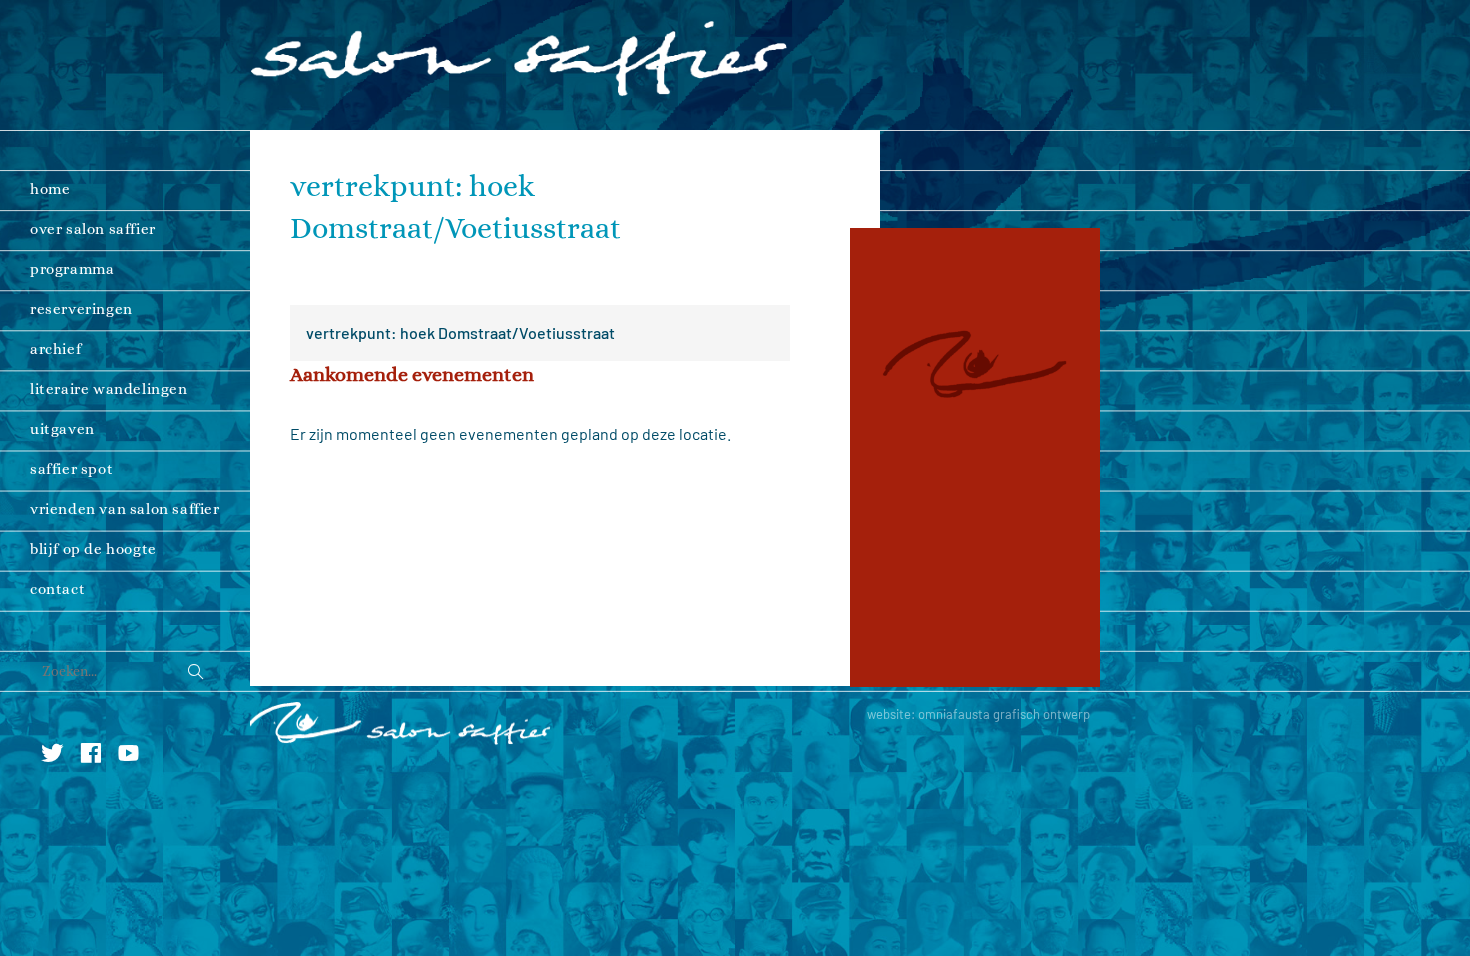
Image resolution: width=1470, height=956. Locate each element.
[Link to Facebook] (97, 749)
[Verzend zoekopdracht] (195, 672)
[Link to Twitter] (59, 749)
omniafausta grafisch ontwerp (1004, 714)
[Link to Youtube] (133, 749)
